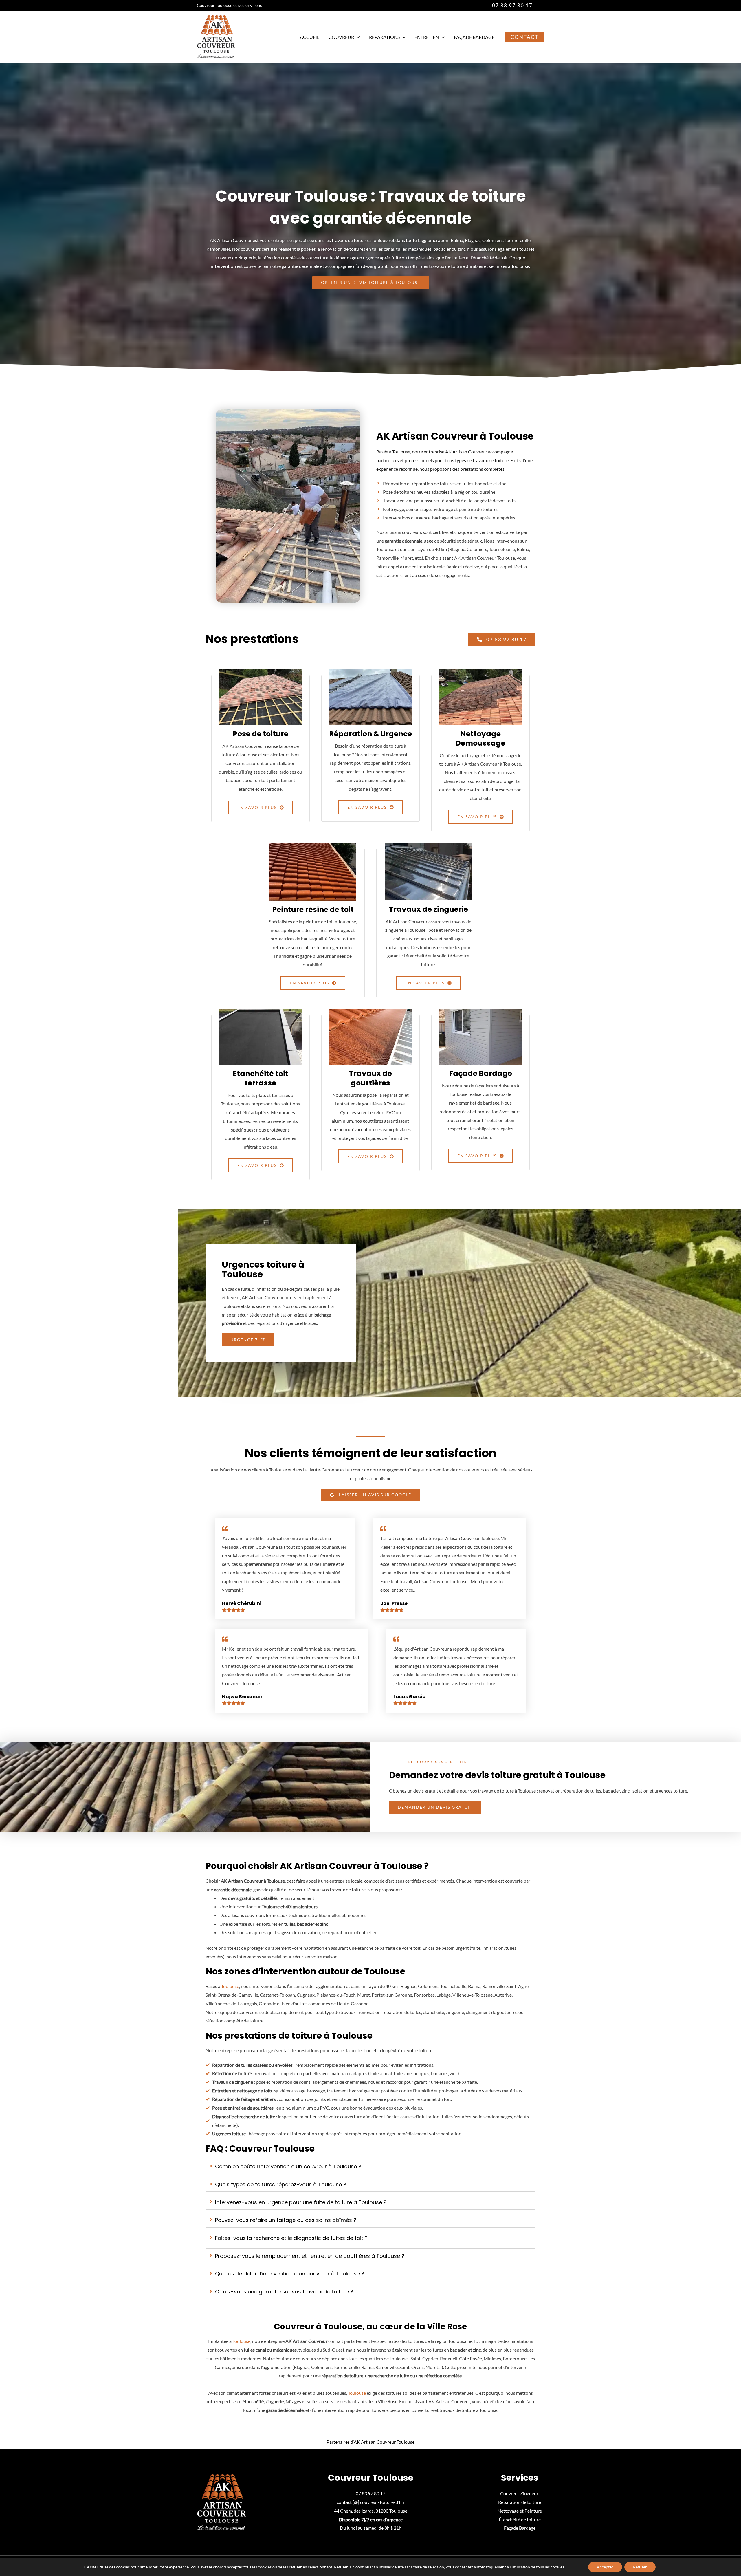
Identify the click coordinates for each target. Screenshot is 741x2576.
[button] (512, 5)
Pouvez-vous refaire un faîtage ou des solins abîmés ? (286, 2220)
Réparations (384, 37)
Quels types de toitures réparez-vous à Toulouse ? (281, 2184)
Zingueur (530, 2493)
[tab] (370, 2167)
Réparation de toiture (520, 2502)
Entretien (427, 37)
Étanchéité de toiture (520, 2519)
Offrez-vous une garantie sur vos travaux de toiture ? (284, 2292)
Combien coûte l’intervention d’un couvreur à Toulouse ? (288, 2166)
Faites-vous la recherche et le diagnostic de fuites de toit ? (291, 2238)
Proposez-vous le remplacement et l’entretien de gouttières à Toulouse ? (310, 2256)
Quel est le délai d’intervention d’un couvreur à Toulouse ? (290, 2274)
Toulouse (230, 1986)
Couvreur (341, 37)
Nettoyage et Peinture (520, 2511)
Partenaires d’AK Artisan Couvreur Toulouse (370, 2442)
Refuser (640, 2567)
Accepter (605, 2567)
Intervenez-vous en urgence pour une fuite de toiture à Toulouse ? (301, 2202)
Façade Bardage (474, 37)
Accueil (310, 37)
